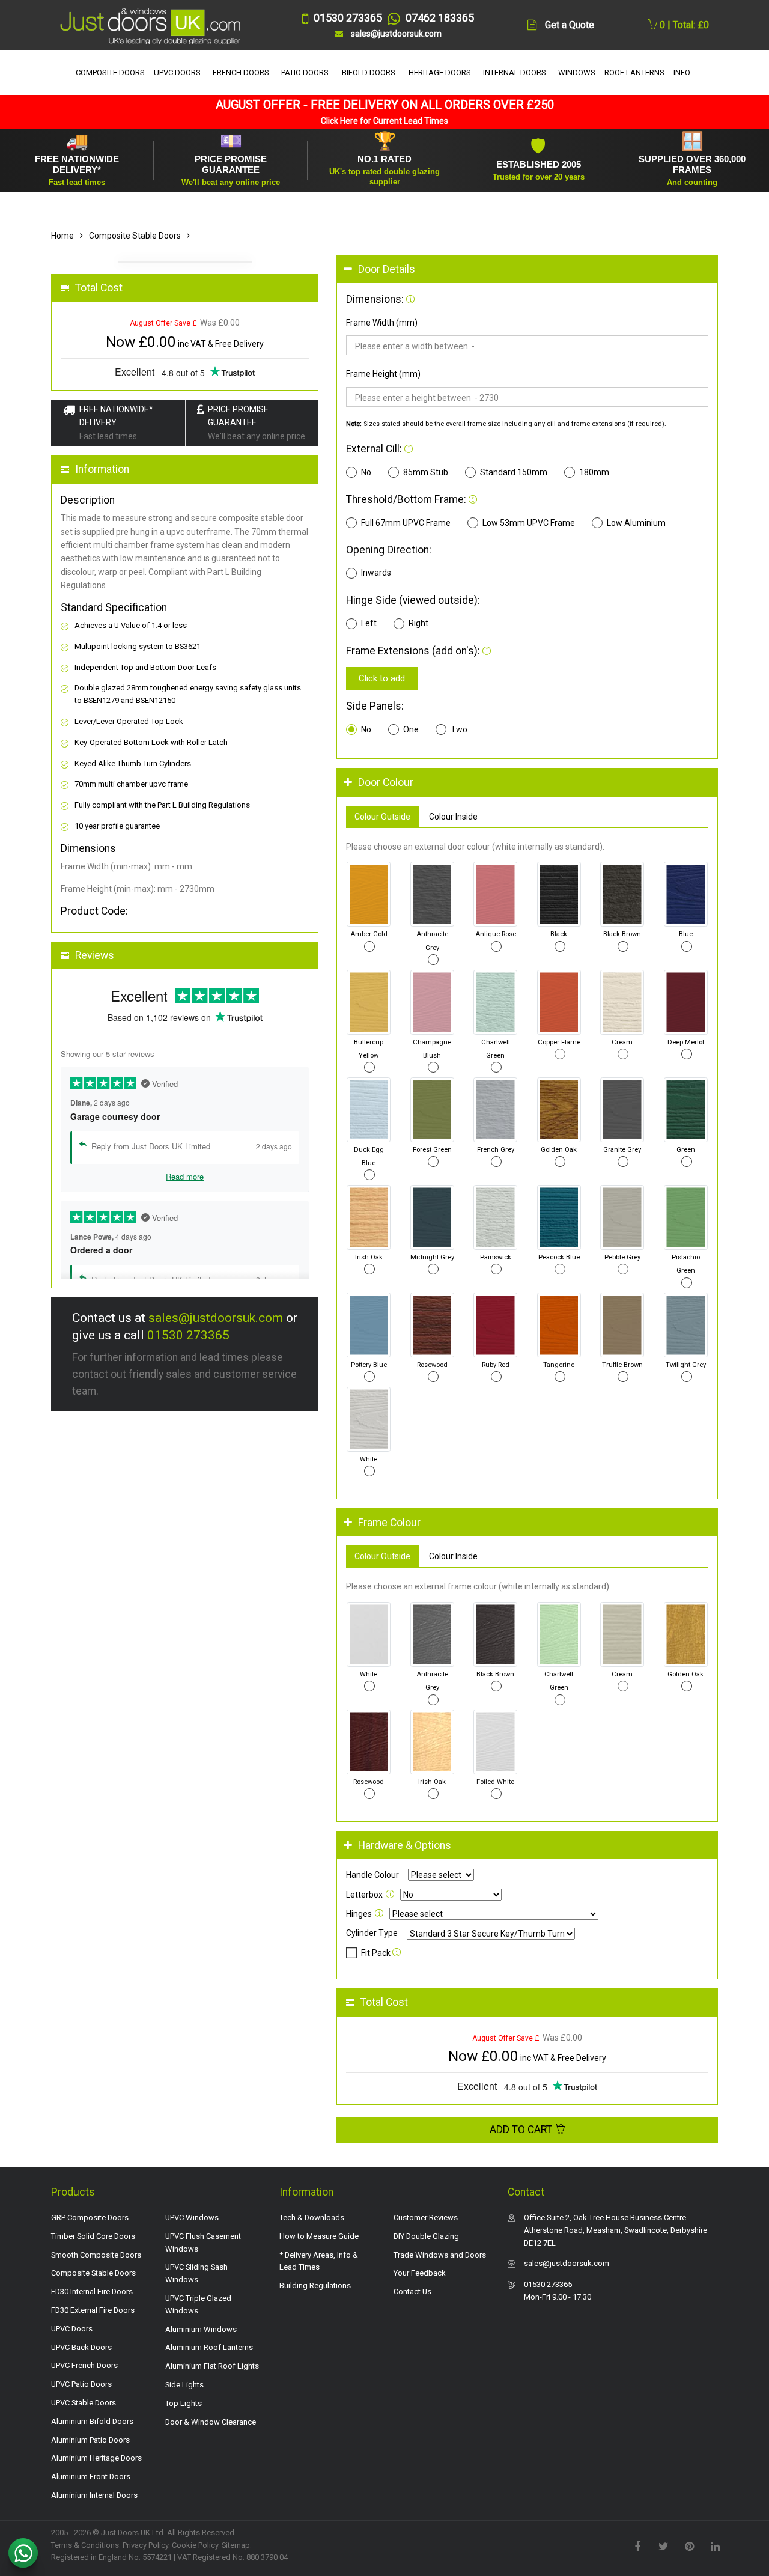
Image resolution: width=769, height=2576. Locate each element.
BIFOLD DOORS (369, 72)
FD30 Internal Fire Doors (92, 2291)
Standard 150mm (514, 472)
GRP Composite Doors (90, 2218)
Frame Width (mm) (382, 323)
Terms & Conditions (85, 2545)
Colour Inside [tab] (453, 817)
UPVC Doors (72, 2329)
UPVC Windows (192, 2218)
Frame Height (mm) (383, 374)
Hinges (359, 1914)
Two (459, 729)
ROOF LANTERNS (634, 72)
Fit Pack (376, 1953)
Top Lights (184, 2403)
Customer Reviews (426, 2218)
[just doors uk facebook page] (637, 2545)
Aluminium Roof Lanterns (209, 2347)
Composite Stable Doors (135, 236)
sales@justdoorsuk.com (216, 1318)
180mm (594, 472)
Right (418, 623)
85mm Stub (426, 472)
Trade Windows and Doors (440, 2255)
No (366, 472)
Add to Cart (522, 2130)
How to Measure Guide (319, 2236)
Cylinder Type (372, 1933)
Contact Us (412, 2291)
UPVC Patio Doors (81, 2384)
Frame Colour (389, 1523)
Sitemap (236, 2545)
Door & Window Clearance (211, 2422)
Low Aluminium (636, 523)
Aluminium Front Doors (91, 2477)
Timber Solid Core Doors (93, 2236)
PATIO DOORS (305, 72)
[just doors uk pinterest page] (689, 2545)
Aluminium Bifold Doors (92, 2421)
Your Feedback (420, 2273)
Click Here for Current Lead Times (384, 121)
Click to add (382, 678)
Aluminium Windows (201, 2329)
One (411, 729)
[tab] (527, 269)
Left (369, 623)
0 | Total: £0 (683, 25)
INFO (682, 72)
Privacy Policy (145, 2545)
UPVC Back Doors (81, 2347)
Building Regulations (315, 2285)
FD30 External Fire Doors (93, 2310)
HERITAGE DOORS (440, 72)
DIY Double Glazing (426, 2236)
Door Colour (386, 782)
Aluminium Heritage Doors (96, 2458)
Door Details (387, 269)
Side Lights (184, 2385)
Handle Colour (372, 1875)
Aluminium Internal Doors (94, 2495)
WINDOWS (577, 72)
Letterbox (364, 1895)
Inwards (376, 573)
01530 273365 (188, 1335)
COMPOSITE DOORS (110, 72)
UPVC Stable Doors (84, 2403)
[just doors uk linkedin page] (715, 2545)
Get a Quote (570, 25)
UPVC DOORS (177, 72)
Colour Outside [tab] (382, 817)
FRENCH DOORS (241, 72)
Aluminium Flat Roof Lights (212, 2366)
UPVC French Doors (84, 2365)
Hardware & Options (405, 1845)
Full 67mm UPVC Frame (406, 523)
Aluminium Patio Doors (90, 2440)
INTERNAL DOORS (515, 72)
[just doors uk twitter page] (663, 2545)
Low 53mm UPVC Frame (529, 523)
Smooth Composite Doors (96, 2255)
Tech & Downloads (312, 2218)
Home (62, 236)
